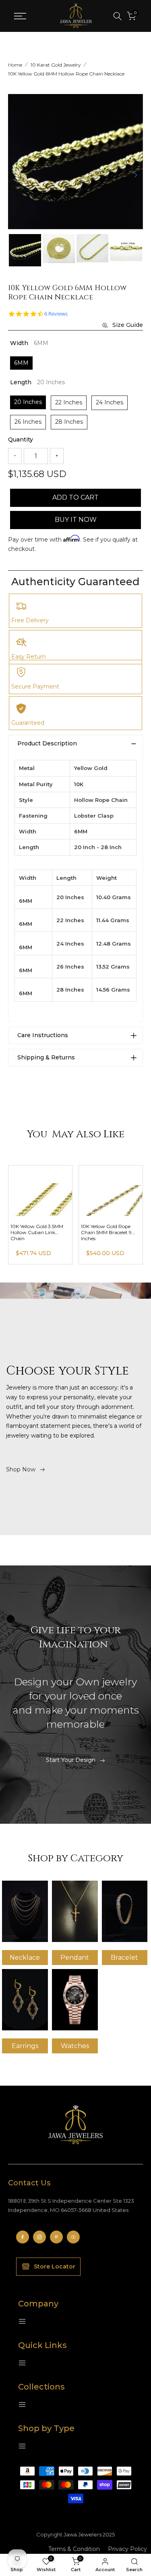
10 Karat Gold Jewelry (56, 65)
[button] (136, 175)
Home (15, 65)
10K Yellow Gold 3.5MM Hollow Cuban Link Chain (37, 1232)
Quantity (21, 439)
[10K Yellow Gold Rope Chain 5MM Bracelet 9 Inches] (111, 1191)
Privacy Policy (127, 2549)
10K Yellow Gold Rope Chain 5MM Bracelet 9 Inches (106, 1232)
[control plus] (57, 456)
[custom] (23, 2237)
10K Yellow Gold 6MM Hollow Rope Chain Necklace (66, 74)
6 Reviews (56, 314)
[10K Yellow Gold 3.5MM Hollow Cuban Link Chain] (40, 1191)
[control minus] (15, 456)
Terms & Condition (74, 2549)
